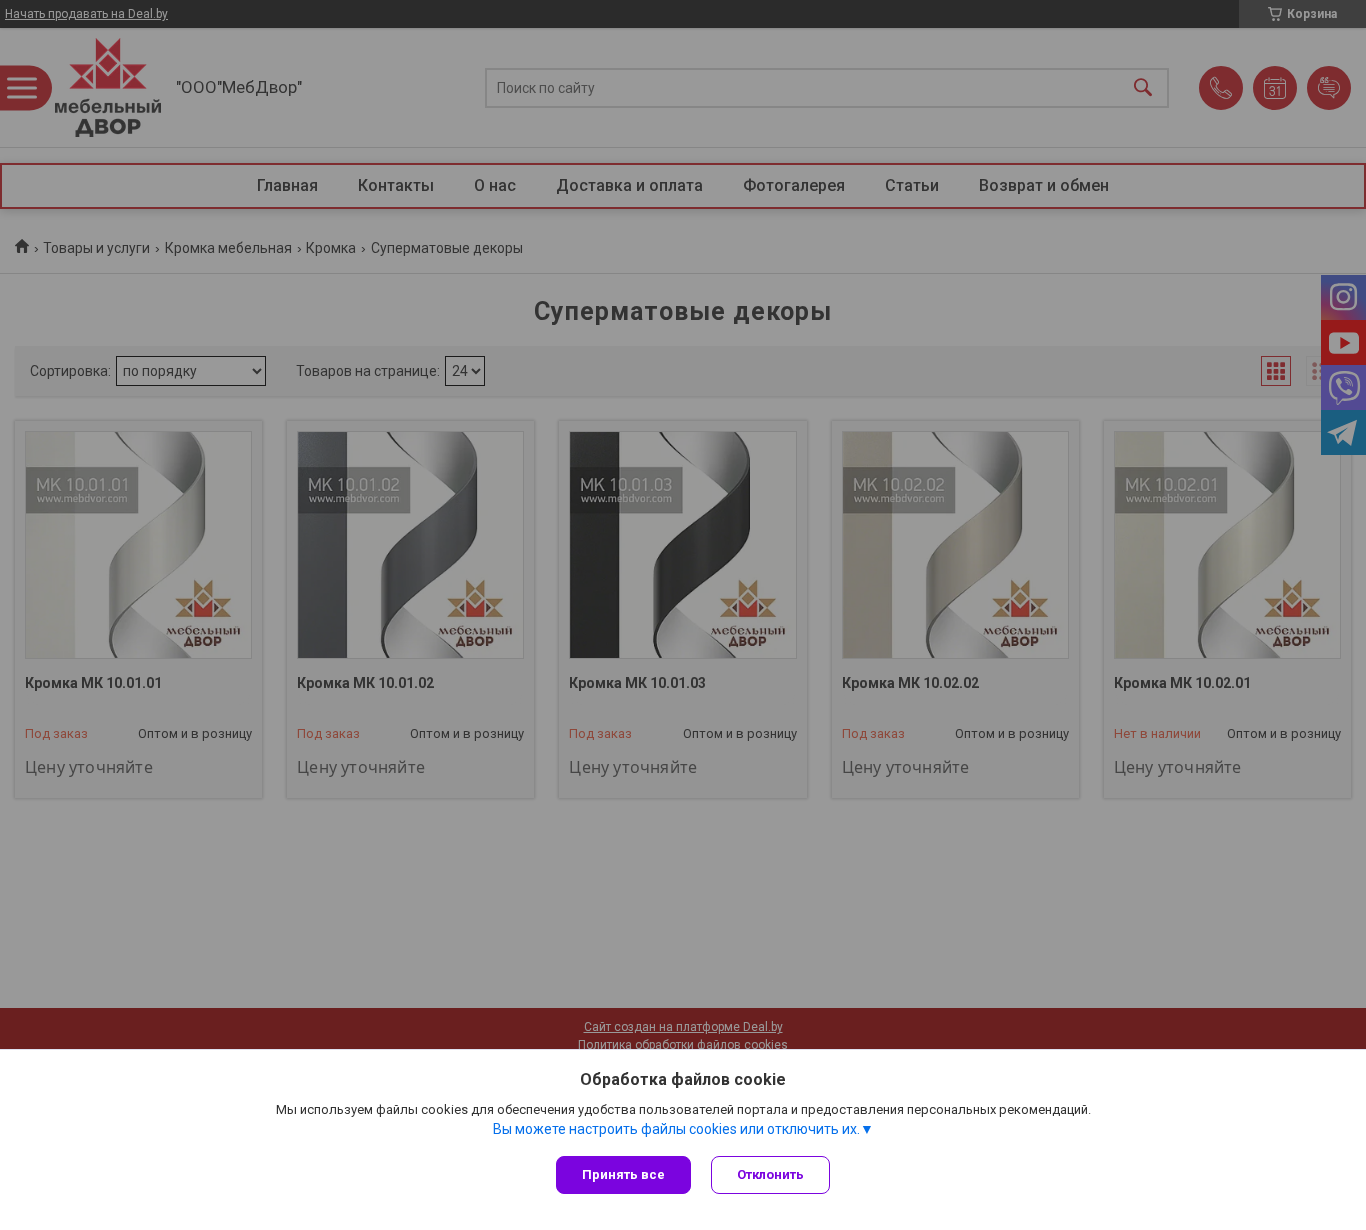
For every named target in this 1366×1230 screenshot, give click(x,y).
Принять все (623, 1174)
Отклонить (770, 1174)
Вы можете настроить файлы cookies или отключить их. (676, 1129)
